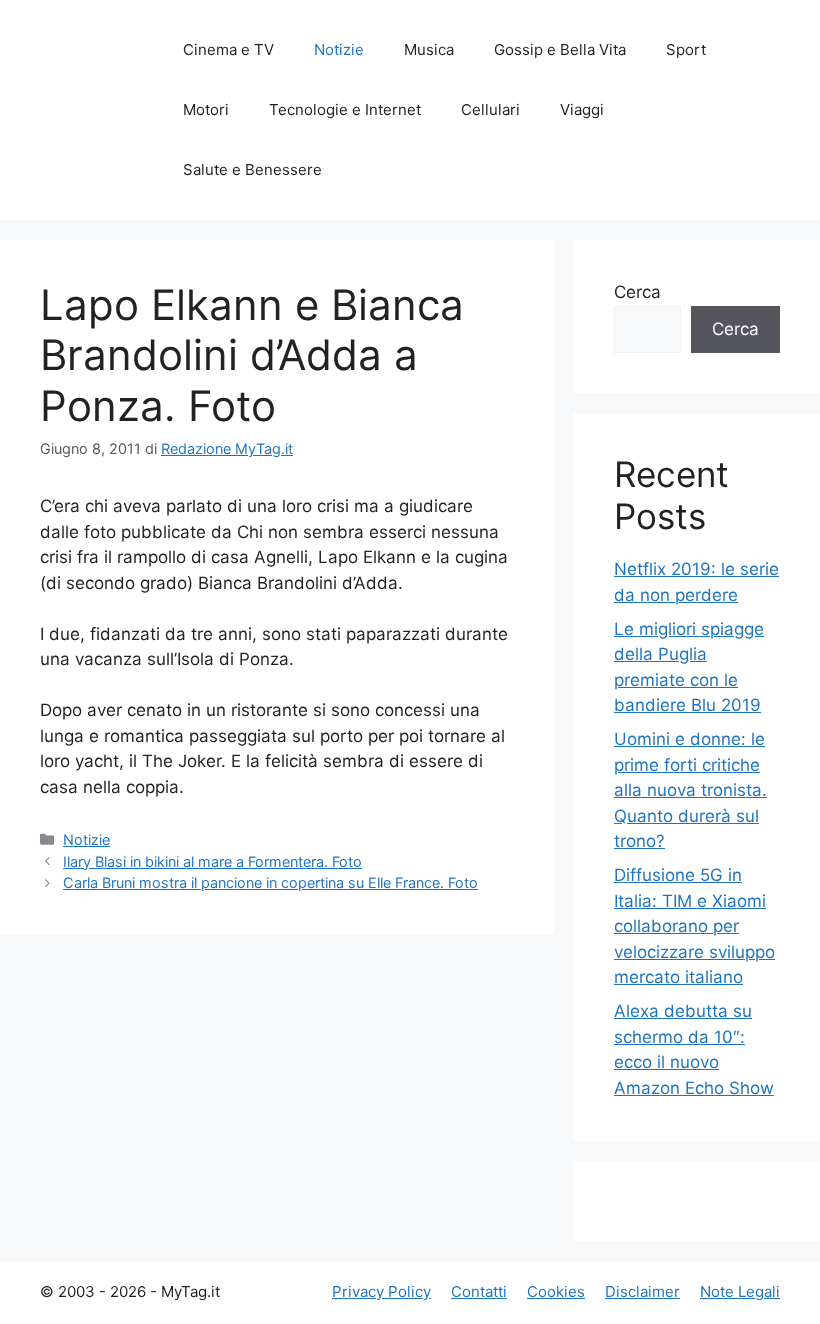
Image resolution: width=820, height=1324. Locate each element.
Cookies (556, 1291)
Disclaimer (642, 1291)
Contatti (479, 1291)
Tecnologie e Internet (345, 109)
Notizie (339, 49)
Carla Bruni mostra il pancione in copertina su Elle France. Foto (270, 882)
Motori (206, 109)
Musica (429, 49)
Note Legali (740, 1291)
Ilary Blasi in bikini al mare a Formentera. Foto (212, 861)
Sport (686, 49)
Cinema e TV (228, 49)
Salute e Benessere (252, 169)
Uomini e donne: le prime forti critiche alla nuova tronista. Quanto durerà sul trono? (690, 790)
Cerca (637, 292)
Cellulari (490, 109)
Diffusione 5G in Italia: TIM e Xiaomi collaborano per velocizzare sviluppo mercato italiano (694, 926)
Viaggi (582, 109)
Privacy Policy (381, 1291)
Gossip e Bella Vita (560, 49)
